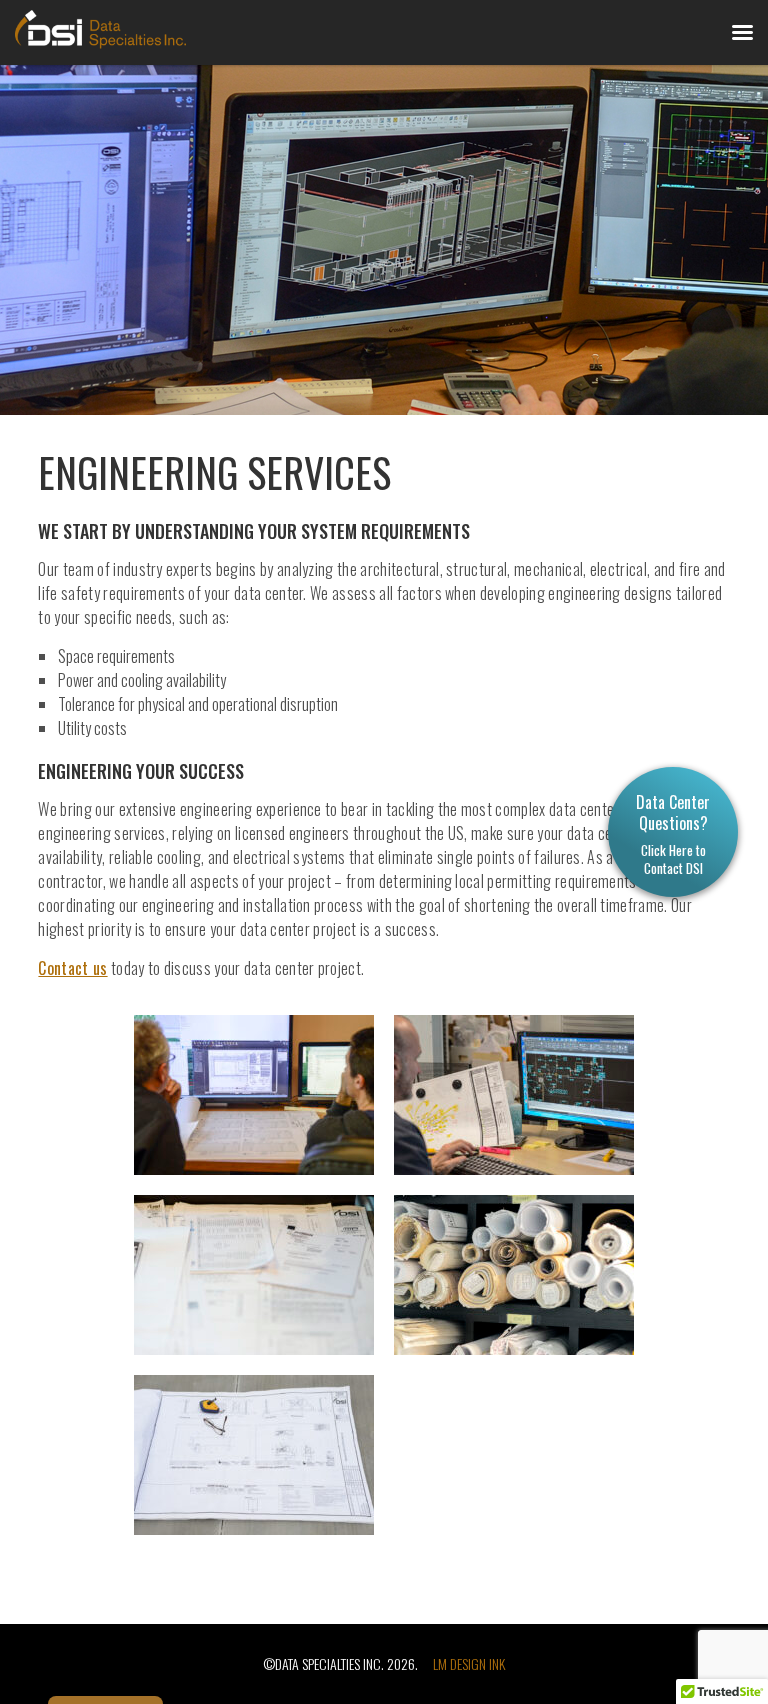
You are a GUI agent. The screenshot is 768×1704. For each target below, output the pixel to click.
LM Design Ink (469, 1663)
